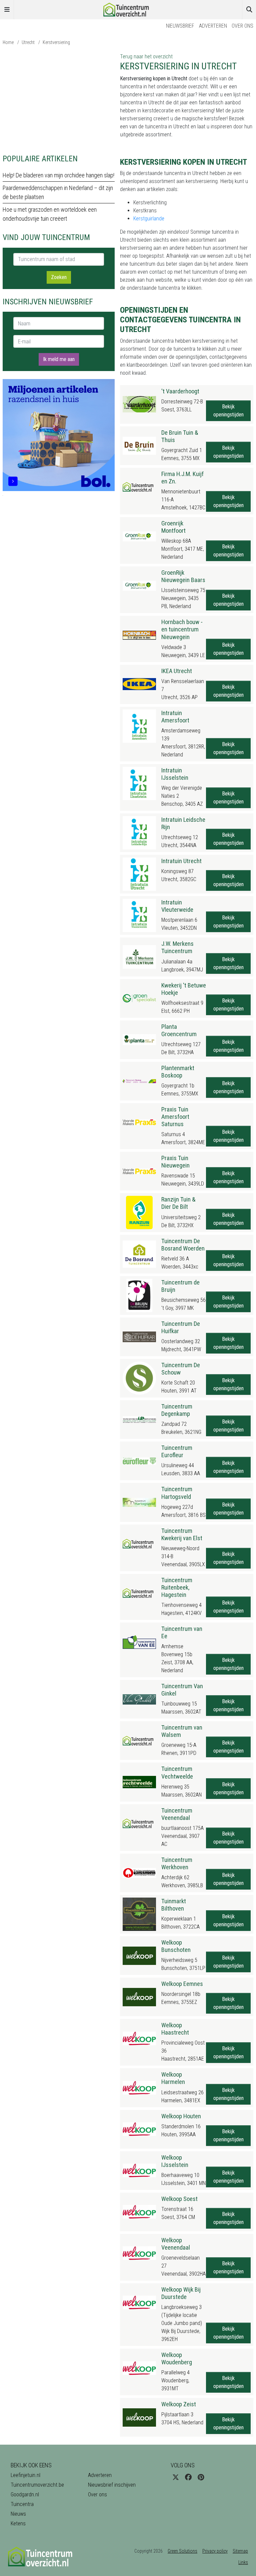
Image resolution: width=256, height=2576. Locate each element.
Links (243, 2562)
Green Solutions (182, 2551)
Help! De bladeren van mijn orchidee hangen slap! (58, 175)
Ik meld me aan (59, 359)
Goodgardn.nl (25, 2494)
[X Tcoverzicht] (176, 2477)
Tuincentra (22, 2504)
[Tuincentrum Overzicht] (128, 9)
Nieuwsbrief (180, 26)
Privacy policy (215, 2551)
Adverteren (213, 26)
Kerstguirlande (149, 219)
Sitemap (240, 2551)
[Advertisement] (59, 99)
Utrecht (28, 42)
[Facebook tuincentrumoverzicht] (188, 2477)
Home (8, 42)
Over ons (242, 26)
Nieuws (18, 2514)
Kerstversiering (56, 42)
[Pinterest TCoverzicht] (201, 2477)
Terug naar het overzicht (146, 57)
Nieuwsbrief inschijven (112, 2485)
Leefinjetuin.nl (25, 2475)
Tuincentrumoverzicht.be (37, 2485)
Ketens (18, 2523)
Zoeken (59, 277)
